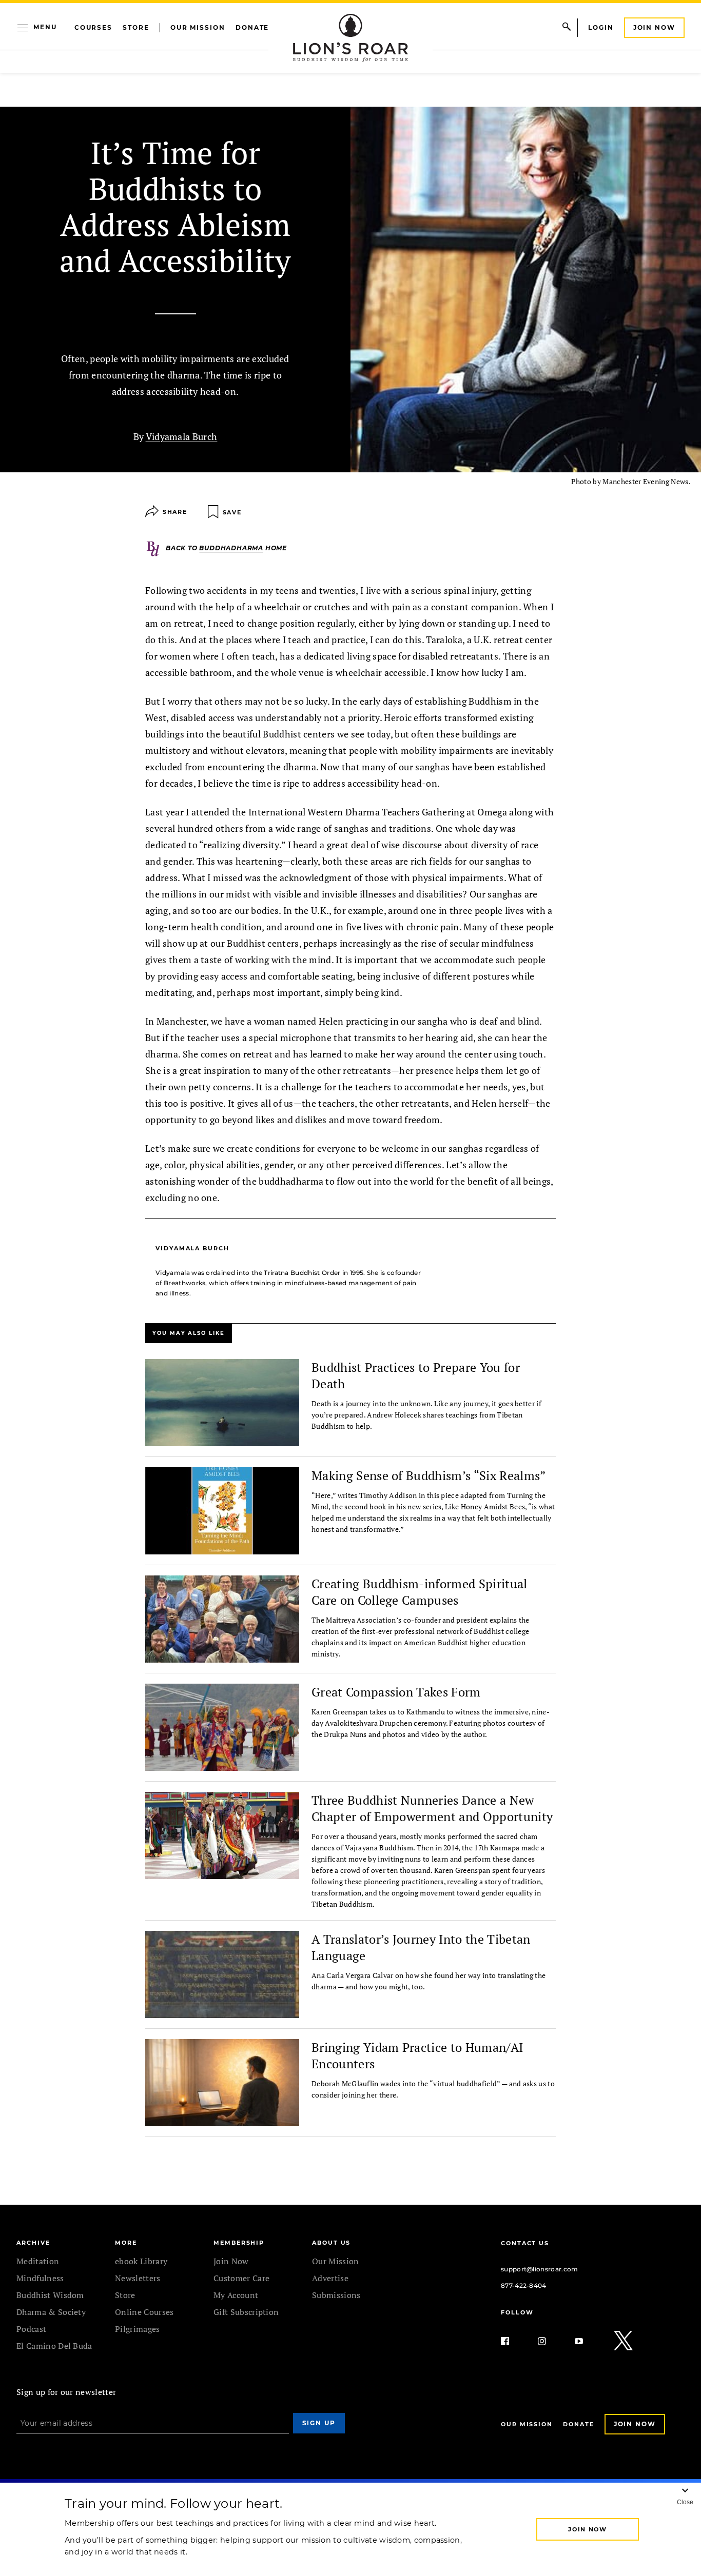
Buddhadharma (231, 548)
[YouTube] (587, 2341)
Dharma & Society (51, 2312)
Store (136, 27)
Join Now (654, 27)
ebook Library (141, 2261)
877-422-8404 (524, 2285)
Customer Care (241, 2278)
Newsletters (138, 2278)
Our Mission (198, 27)
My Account (236, 2295)
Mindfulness (40, 2278)
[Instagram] (550, 2341)
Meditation (38, 2261)
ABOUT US (331, 2243)
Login (601, 27)
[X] (624, 2341)
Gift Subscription (246, 2312)
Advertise (330, 2278)
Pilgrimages (138, 2329)
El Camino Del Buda (54, 2346)
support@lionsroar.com (540, 2269)
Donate (252, 27)
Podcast (31, 2329)
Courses (93, 27)
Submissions (336, 2295)
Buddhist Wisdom (50, 2295)
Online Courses (144, 2312)
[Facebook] (513, 2341)
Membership (239, 2243)
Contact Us (525, 2243)
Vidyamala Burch (182, 436)
